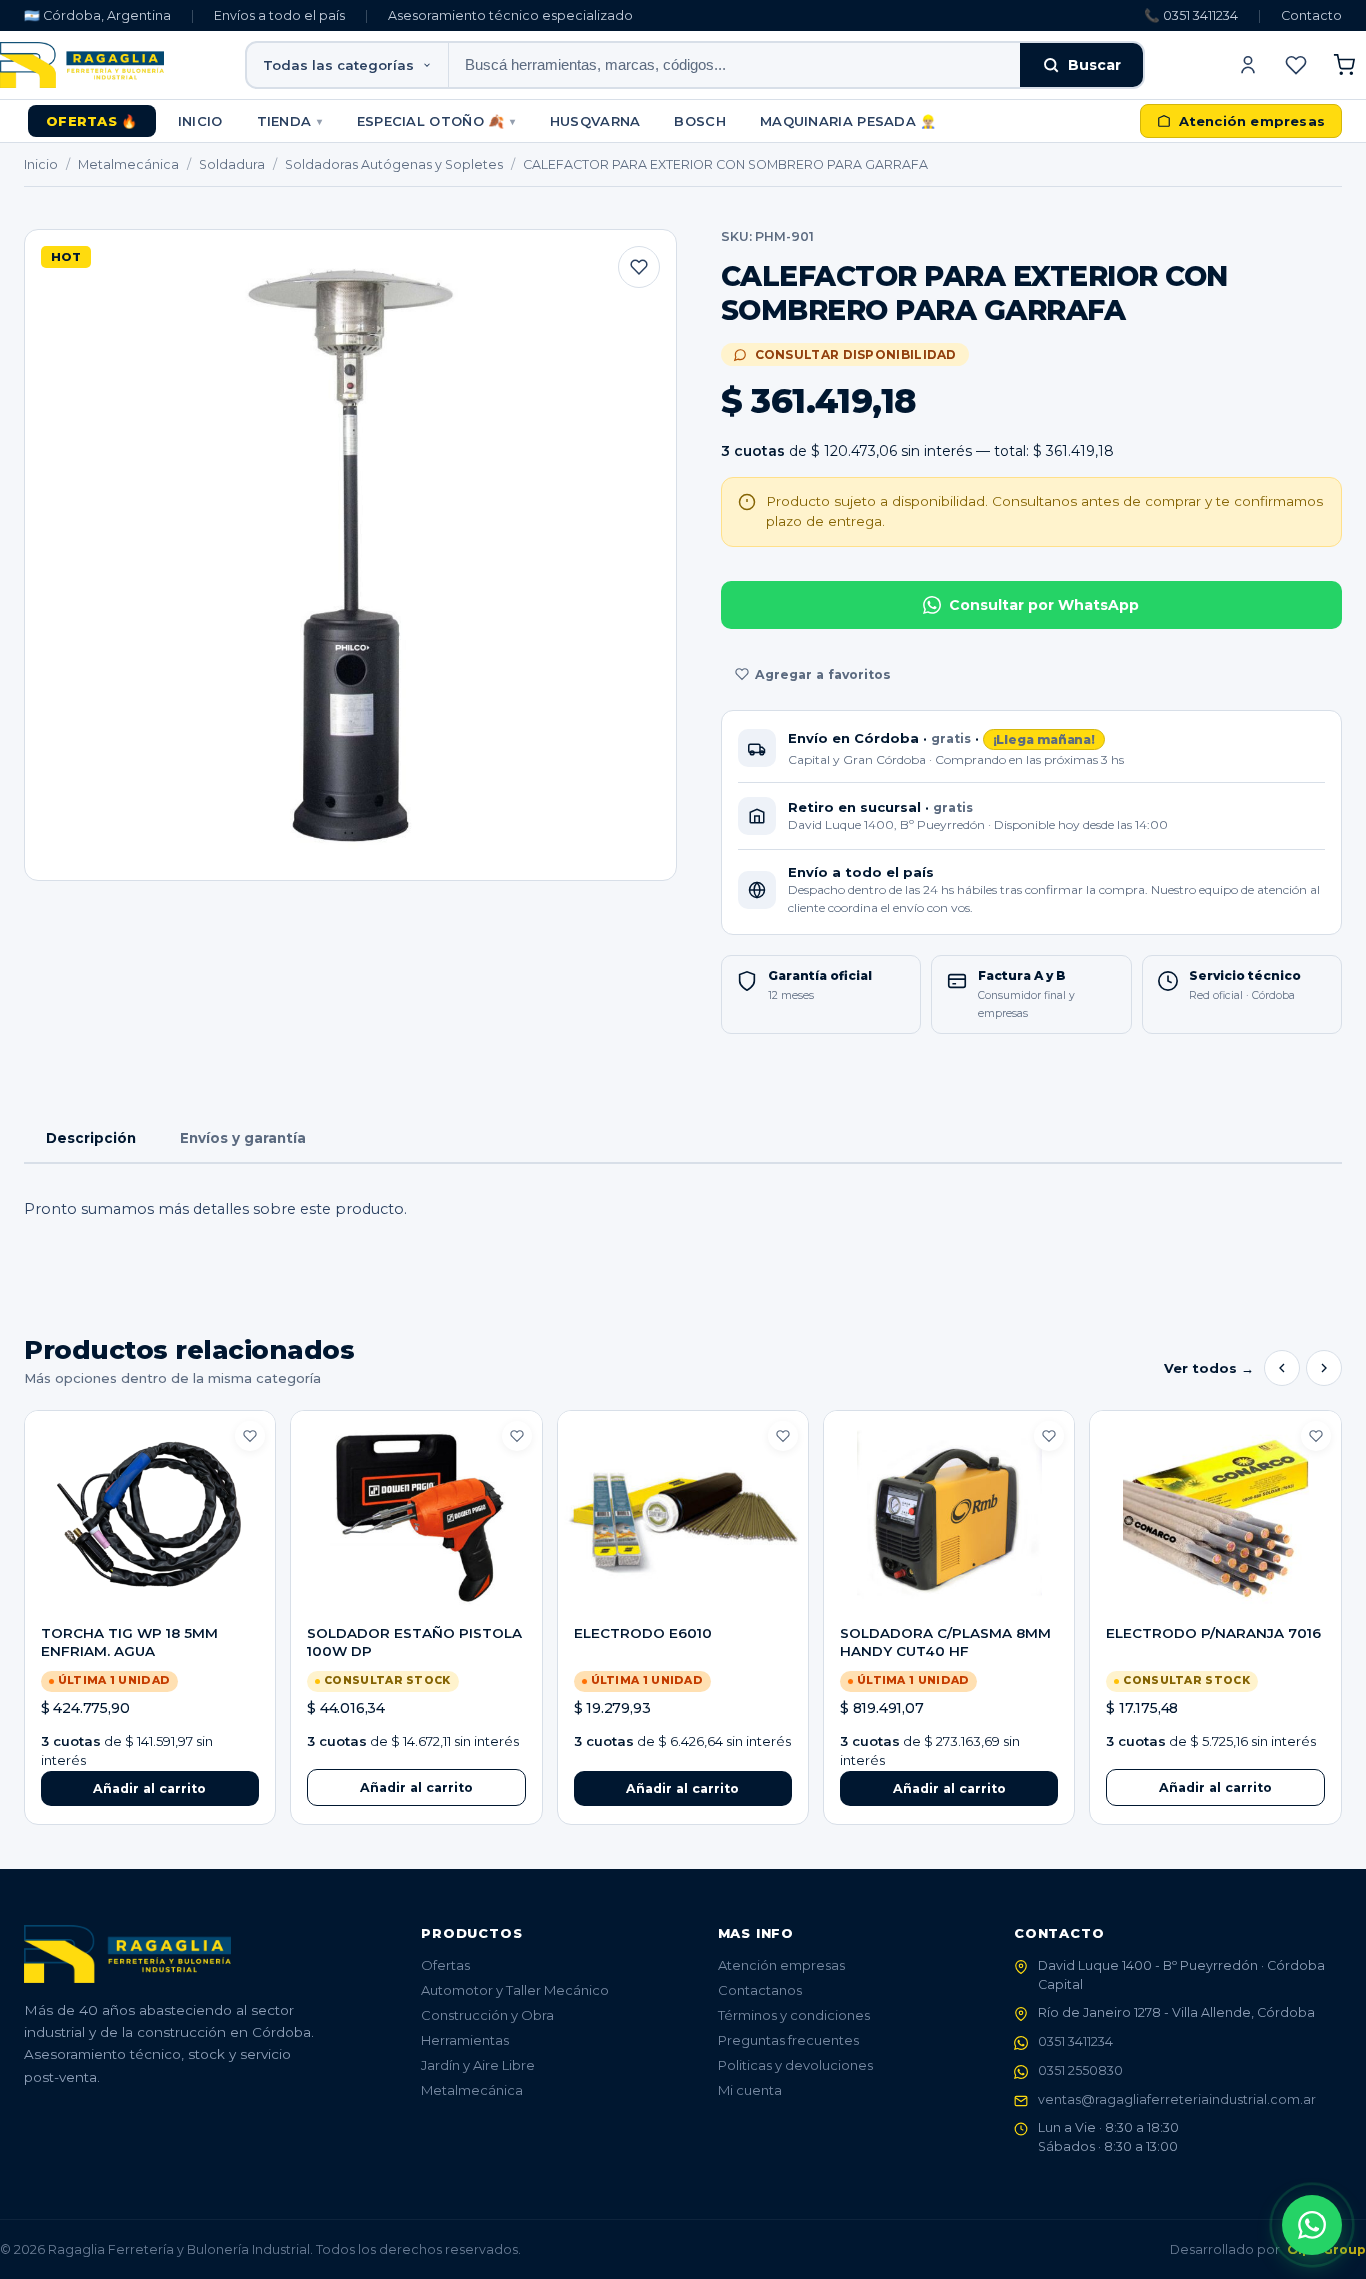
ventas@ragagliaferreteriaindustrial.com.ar (1177, 2099)
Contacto (1311, 15)
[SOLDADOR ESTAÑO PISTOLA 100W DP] (416, 1518)
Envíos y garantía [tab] (243, 1138)
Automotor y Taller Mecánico (515, 1990)
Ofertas (445, 1965)
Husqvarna (595, 121)
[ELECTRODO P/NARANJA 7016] (1215, 1518)
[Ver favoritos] (1296, 65)
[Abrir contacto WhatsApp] (1312, 2225)
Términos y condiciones (794, 2015)
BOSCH (700, 121)
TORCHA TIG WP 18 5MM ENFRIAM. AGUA (129, 1642)
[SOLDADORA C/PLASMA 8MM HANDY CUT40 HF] (949, 1518)
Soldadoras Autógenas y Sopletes (394, 164)
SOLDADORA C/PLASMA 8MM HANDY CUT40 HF (945, 1642)
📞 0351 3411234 (1191, 15)
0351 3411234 (1075, 2041)
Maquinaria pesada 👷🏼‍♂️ (848, 121)
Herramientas (465, 2040)
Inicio (200, 121)
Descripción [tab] (91, 1138)
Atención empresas (781, 1965)
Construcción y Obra (487, 2015)
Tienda (290, 121)
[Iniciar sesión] (1248, 65)
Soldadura (232, 164)
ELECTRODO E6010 (643, 1633)
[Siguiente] (1324, 1368)
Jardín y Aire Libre (478, 2065)
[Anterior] (1282, 1368)
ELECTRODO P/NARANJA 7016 (1213, 1633)
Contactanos (760, 1990)
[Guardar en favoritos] (639, 267)
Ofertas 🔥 (92, 121)
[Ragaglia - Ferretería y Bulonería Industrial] (82, 65)
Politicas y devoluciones (795, 2065)
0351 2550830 (1080, 2070)
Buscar (1094, 65)
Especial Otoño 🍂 (436, 121)
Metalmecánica (128, 164)
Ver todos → (1209, 1368)
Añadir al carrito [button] (149, 1788)
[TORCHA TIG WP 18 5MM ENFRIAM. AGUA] (150, 1518)
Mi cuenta (750, 2090)
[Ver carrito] (1344, 65)
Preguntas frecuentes (788, 2040)
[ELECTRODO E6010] (683, 1518)
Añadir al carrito (416, 1787)
